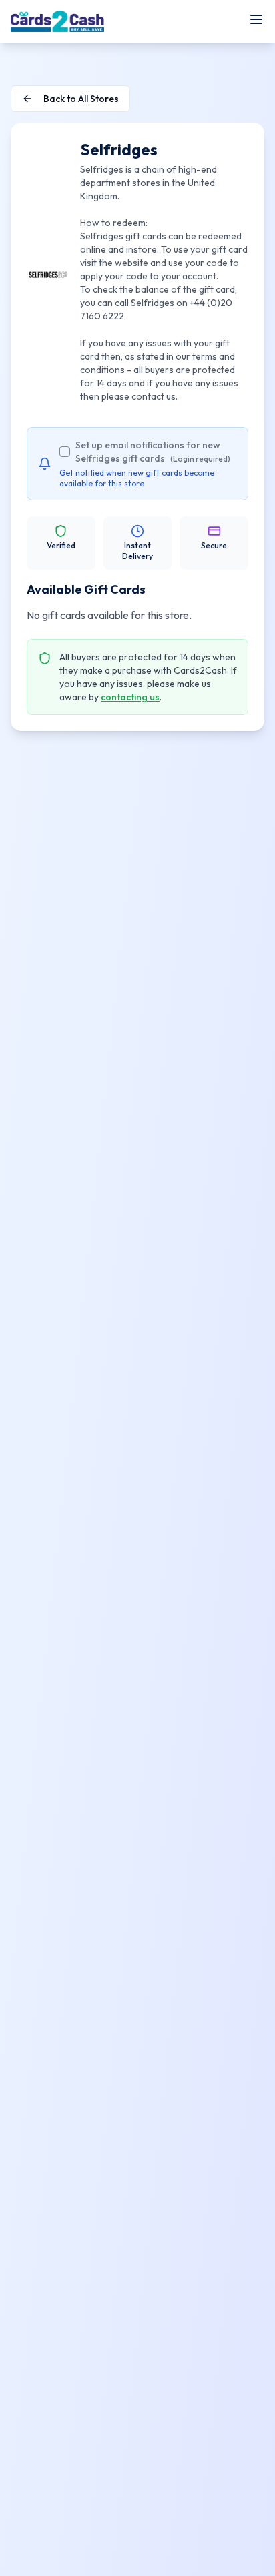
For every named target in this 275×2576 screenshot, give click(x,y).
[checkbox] (65, 452)
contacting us (130, 697)
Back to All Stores (81, 99)
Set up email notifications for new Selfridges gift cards (153, 452)
